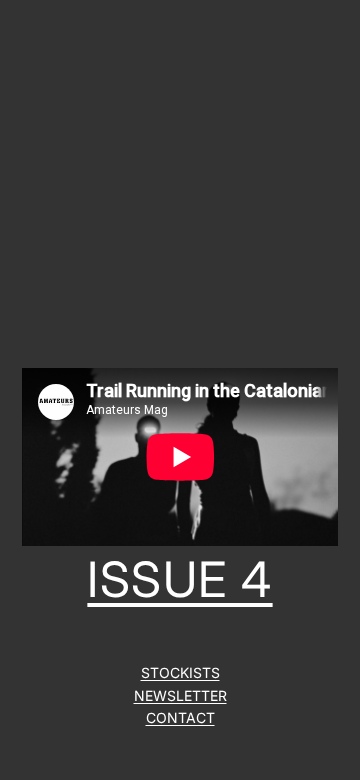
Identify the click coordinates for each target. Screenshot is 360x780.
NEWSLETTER (180, 695)
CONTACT (180, 717)
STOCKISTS (180, 672)
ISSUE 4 (179, 579)
